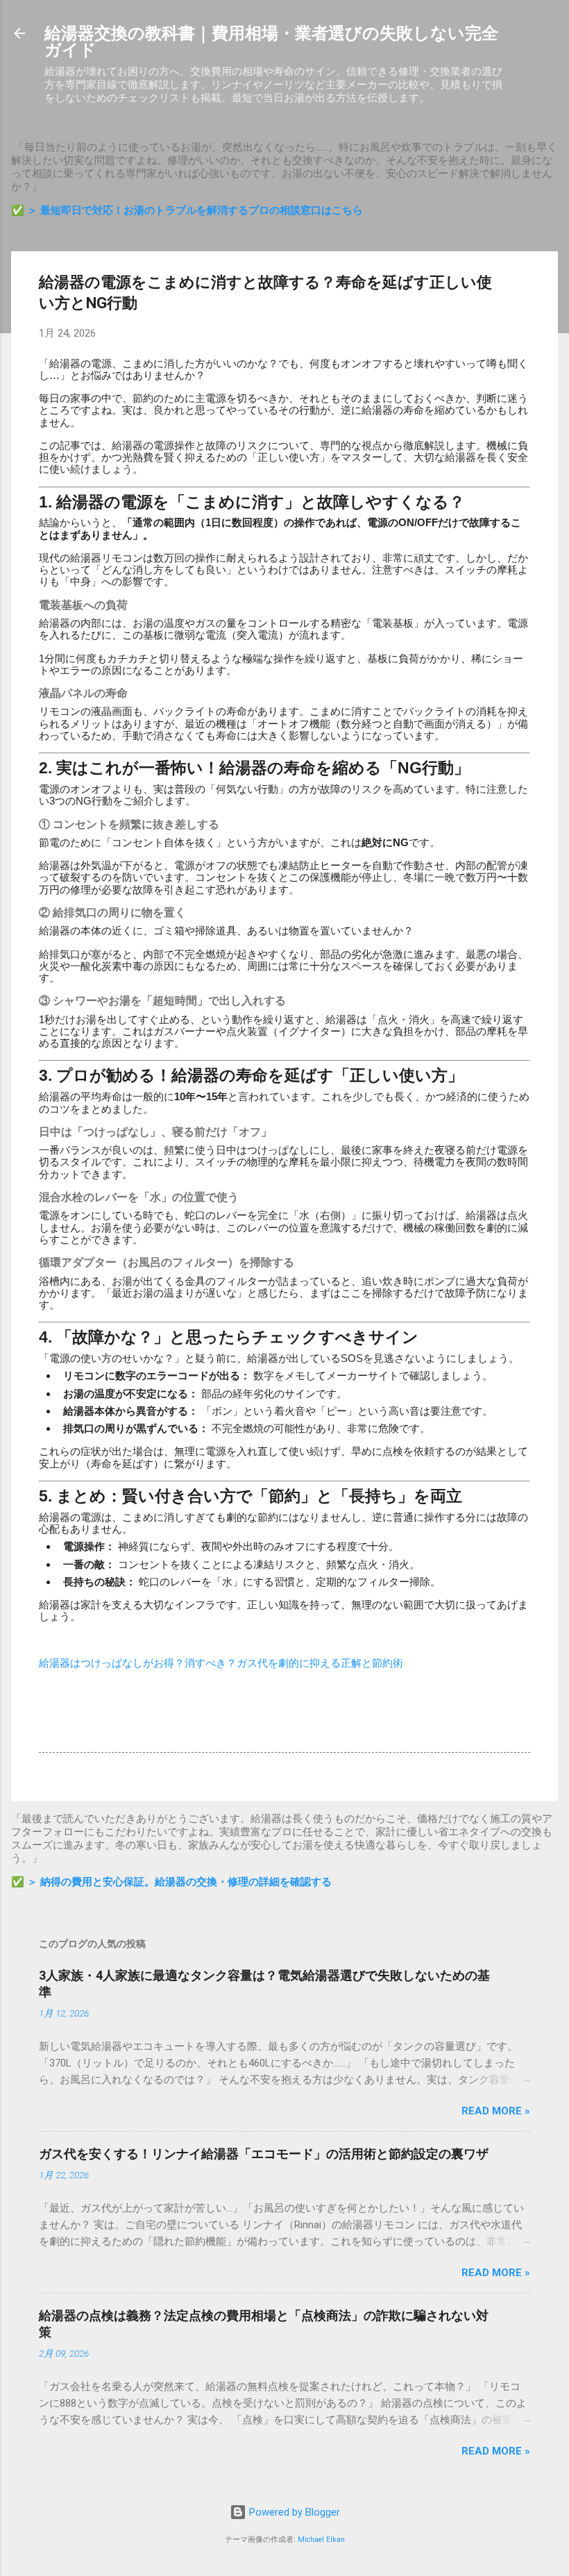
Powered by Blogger (293, 2512)
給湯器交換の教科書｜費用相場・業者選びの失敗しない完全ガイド (271, 42)
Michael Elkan (321, 2540)
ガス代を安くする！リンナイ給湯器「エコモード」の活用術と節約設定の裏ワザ (264, 2154)
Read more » (496, 2111)
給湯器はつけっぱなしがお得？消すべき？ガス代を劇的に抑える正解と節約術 (221, 1663)
